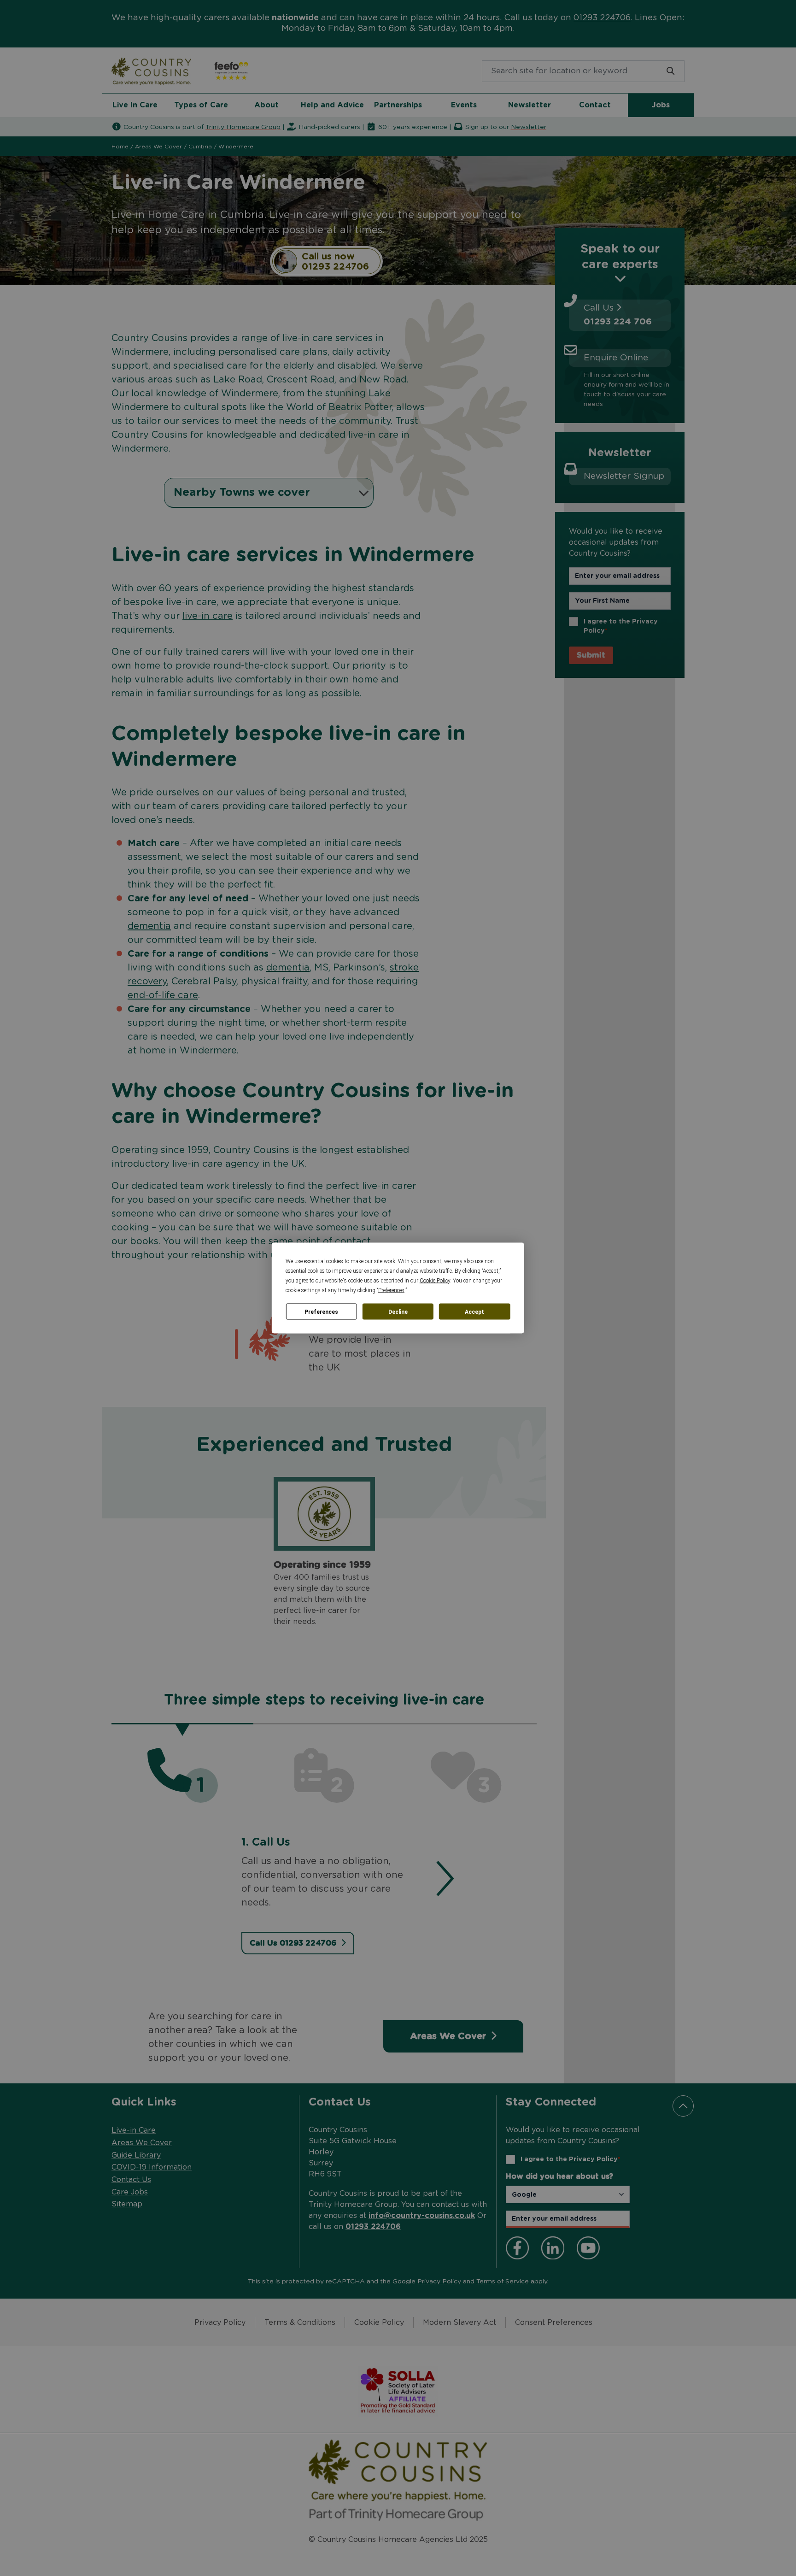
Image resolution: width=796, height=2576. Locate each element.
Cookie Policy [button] (435, 1281)
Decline (398, 1312)
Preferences (321, 1312)
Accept (474, 1312)
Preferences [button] (391, 1290)
